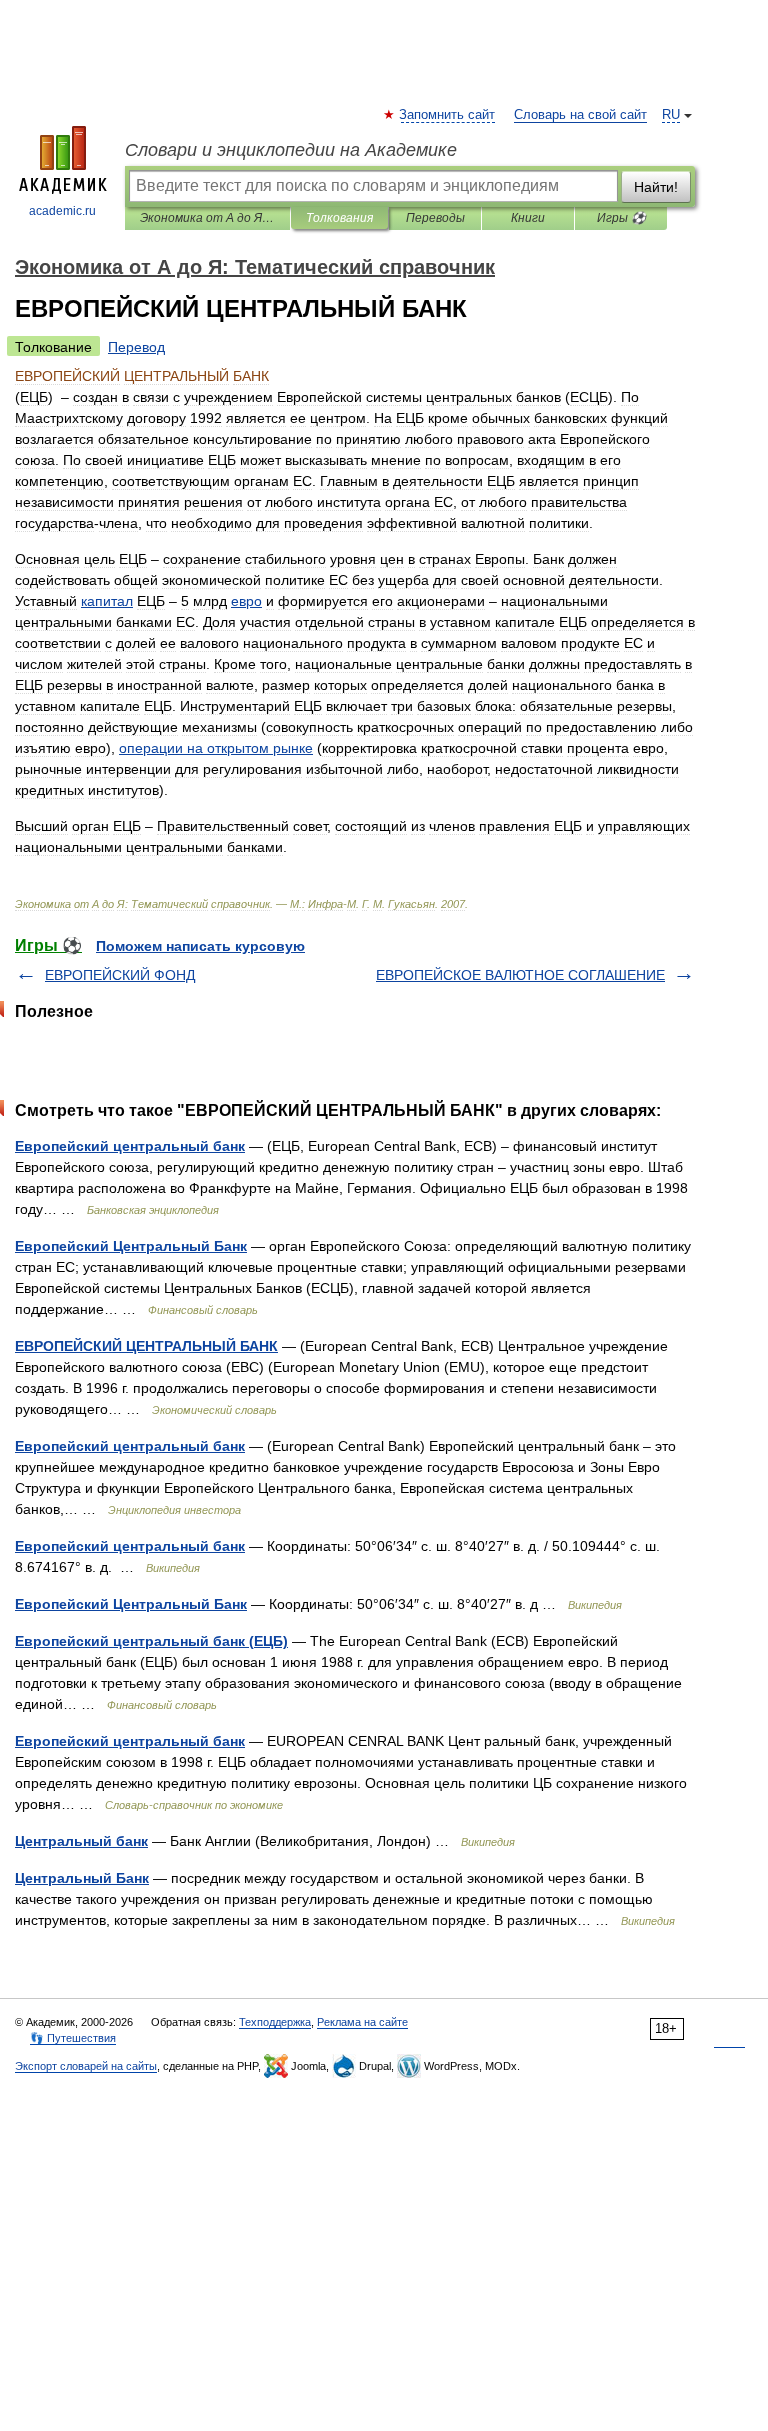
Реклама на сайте (362, 2022)
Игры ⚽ (621, 218)
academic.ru (62, 211)
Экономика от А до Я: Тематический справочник (207, 218)
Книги (528, 218)
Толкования (339, 218)
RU (671, 115)
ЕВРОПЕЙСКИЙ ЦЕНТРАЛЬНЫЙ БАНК (146, 1346)
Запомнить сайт (448, 115)
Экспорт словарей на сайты (86, 2066)
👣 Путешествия (73, 2038)
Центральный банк (81, 1841)
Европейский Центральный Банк (131, 1246)
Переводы (435, 218)
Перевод (136, 347)
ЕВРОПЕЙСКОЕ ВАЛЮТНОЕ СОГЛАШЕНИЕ (520, 975)
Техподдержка (275, 2022)
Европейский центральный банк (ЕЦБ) (151, 1641)
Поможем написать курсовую (200, 946)
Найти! (656, 187)
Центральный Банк (82, 1878)
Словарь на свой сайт (580, 115)
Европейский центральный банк (130, 1146)
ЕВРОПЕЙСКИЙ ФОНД (120, 975)
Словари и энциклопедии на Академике (291, 150)
